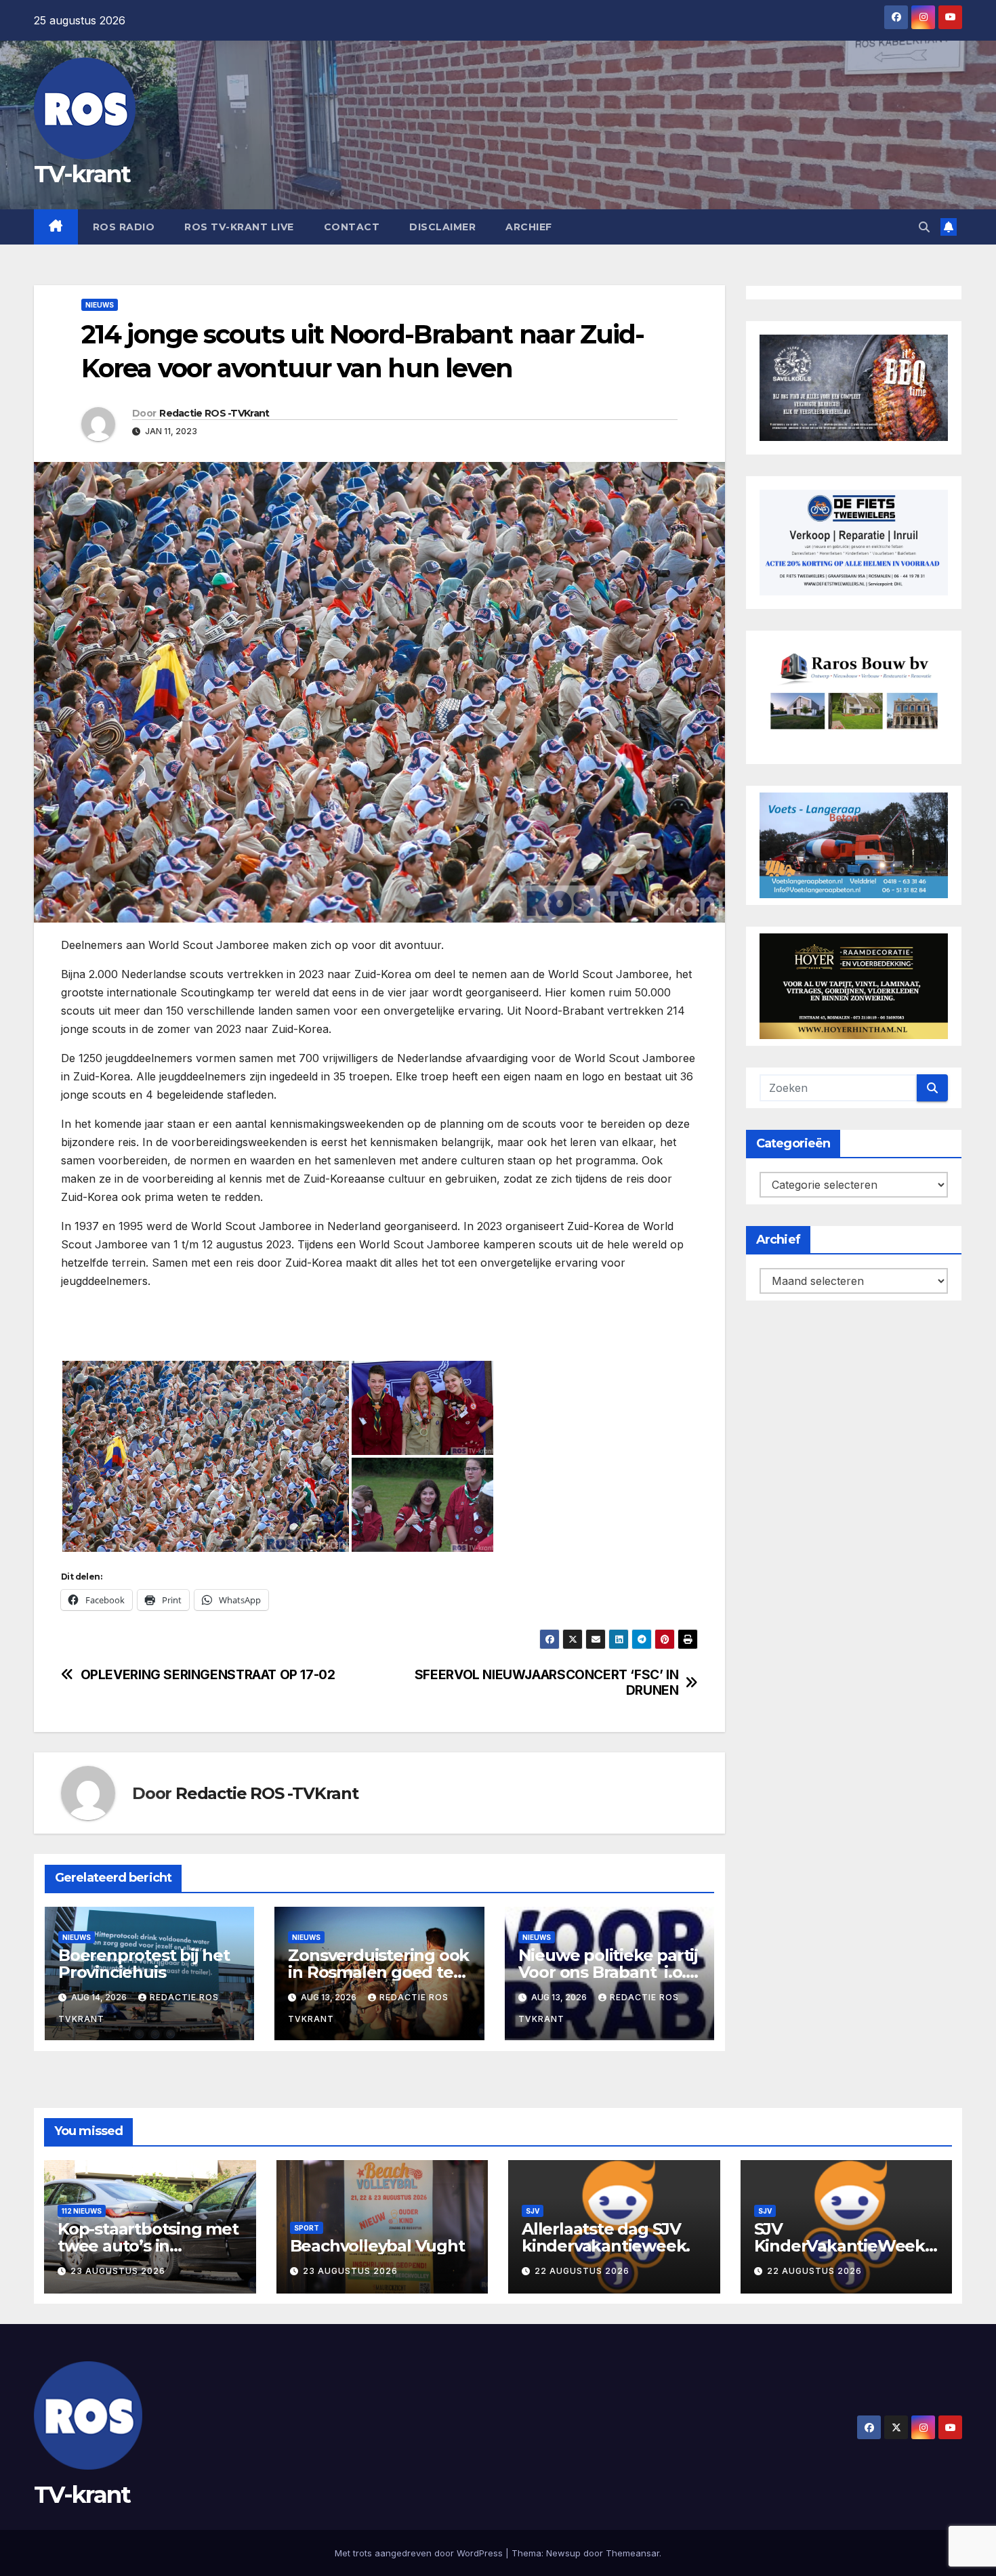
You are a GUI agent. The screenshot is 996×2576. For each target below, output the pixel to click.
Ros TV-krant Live (239, 227)
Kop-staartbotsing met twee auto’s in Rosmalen (148, 2246)
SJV (533, 2211)
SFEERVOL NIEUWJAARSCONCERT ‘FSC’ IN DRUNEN (547, 1683)
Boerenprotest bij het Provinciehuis (144, 1964)
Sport (307, 2228)
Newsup (563, 2553)
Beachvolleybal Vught (377, 2246)
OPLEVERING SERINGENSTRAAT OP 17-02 (208, 1675)
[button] (924, 227)
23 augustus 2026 (118, 2271)
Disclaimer (442, 227)
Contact (352, 227)
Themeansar (632, 2553)
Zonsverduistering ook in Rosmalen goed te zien (378, 1972)
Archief (529, 227)
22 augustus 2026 (582, 2271)
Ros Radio (124, 227)
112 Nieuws (82, 2211)
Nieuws (100, 305)
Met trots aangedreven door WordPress (420, 2553)
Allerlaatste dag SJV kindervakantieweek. (606, 2237)
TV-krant (82, 174)
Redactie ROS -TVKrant (214, 413)
